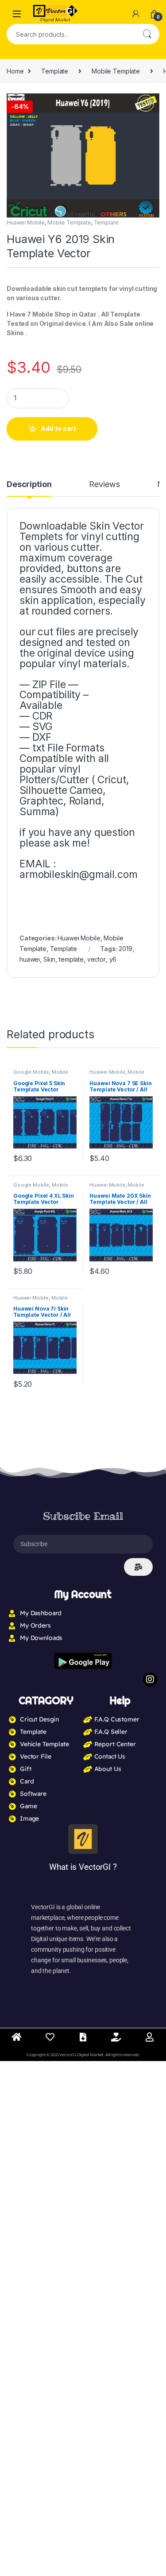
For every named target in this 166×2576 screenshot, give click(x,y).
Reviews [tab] (104, 485)
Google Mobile (31, 1072)
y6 (113, 959)
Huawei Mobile (26, 222)
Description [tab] (29, 485)
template (71, 959)
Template (55, 71)
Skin (49, 959)
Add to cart (58, 428)
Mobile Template (116, 71)
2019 (125, 949)
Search (147, 34)
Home (15, 71)
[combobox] (71, 34)
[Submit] (138, 1567)
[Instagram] (150, 1679)
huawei (30, 959)
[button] (151, 103)
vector (97, 959)
